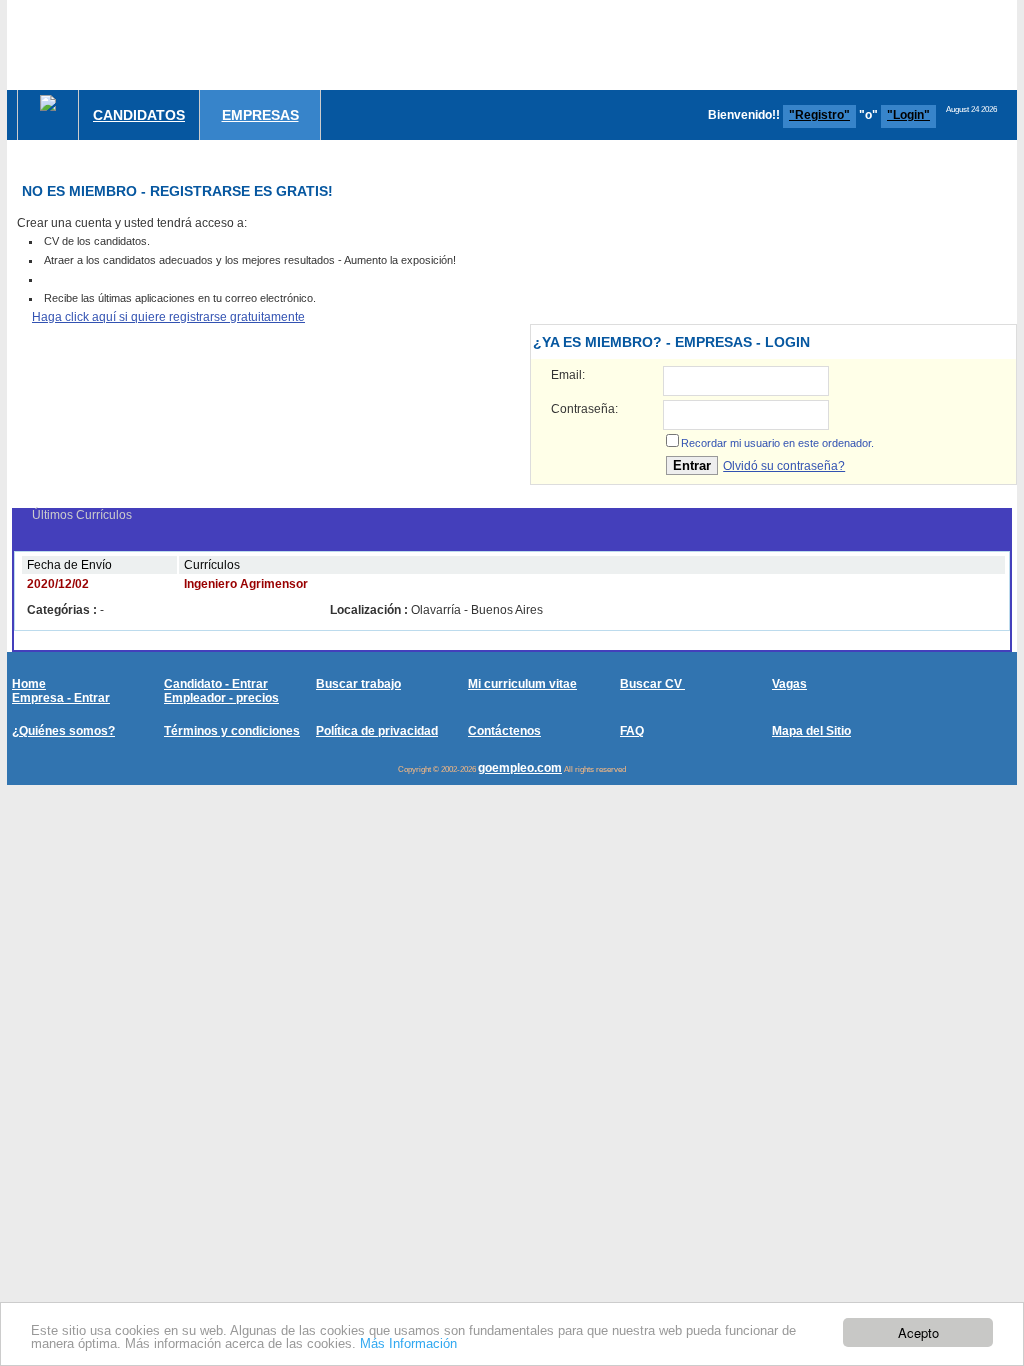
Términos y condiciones (232, 731)
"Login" (908, 115)
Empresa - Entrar (61, 698)
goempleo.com (520, 768)
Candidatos (139, 115)
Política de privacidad (377, 731)
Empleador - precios (221, 698)
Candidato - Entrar (216, 684)
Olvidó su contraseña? (784, 466)
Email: (568, 375)
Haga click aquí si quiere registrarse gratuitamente (168, 317)
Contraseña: (584, 409)
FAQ (632, 731)
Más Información (408, 1343)
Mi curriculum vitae (522, 684)
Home (29, 684)
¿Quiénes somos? (63, 731)
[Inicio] (48, 103)
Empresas (260, 115)
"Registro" (819, 115)
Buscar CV (652, 684)
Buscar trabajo (358, 684)
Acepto (918, 1332)
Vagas (789, 684)
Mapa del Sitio (811, 731)
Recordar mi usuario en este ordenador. (777, 443)
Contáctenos (504, 731)
